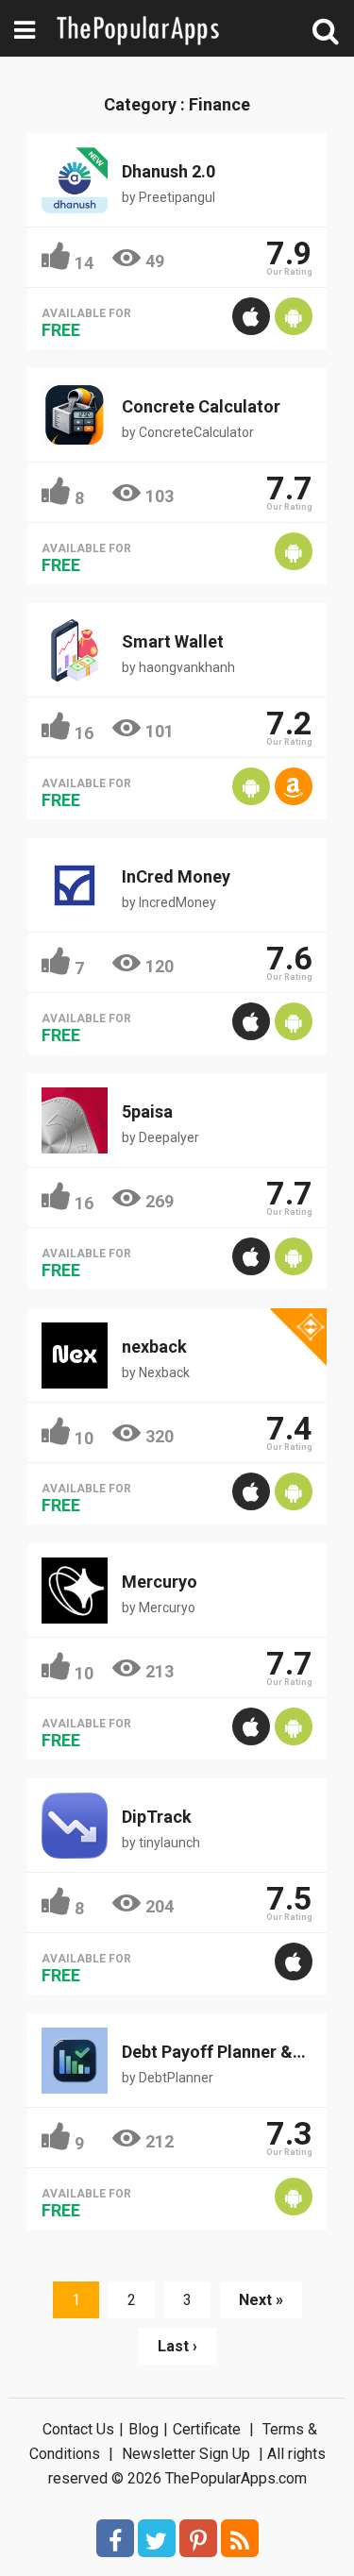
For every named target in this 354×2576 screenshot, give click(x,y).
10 (84, 1438)
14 (84, 263)
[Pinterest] (198, 2538)
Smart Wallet (173, 641)
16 (84, 733)
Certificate (207, 2429)
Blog (143, 2429)
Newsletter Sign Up (186, 2454)
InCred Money (176, 876)
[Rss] (240, 2538)
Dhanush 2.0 (169, 171)
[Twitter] (157, 2538)
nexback (154, 1347)
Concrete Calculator (201, 406)
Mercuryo (160, 1582)
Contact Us (78, 2429)
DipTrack (157, 1817)
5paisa (147, 1111)
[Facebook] (115, 2538)
